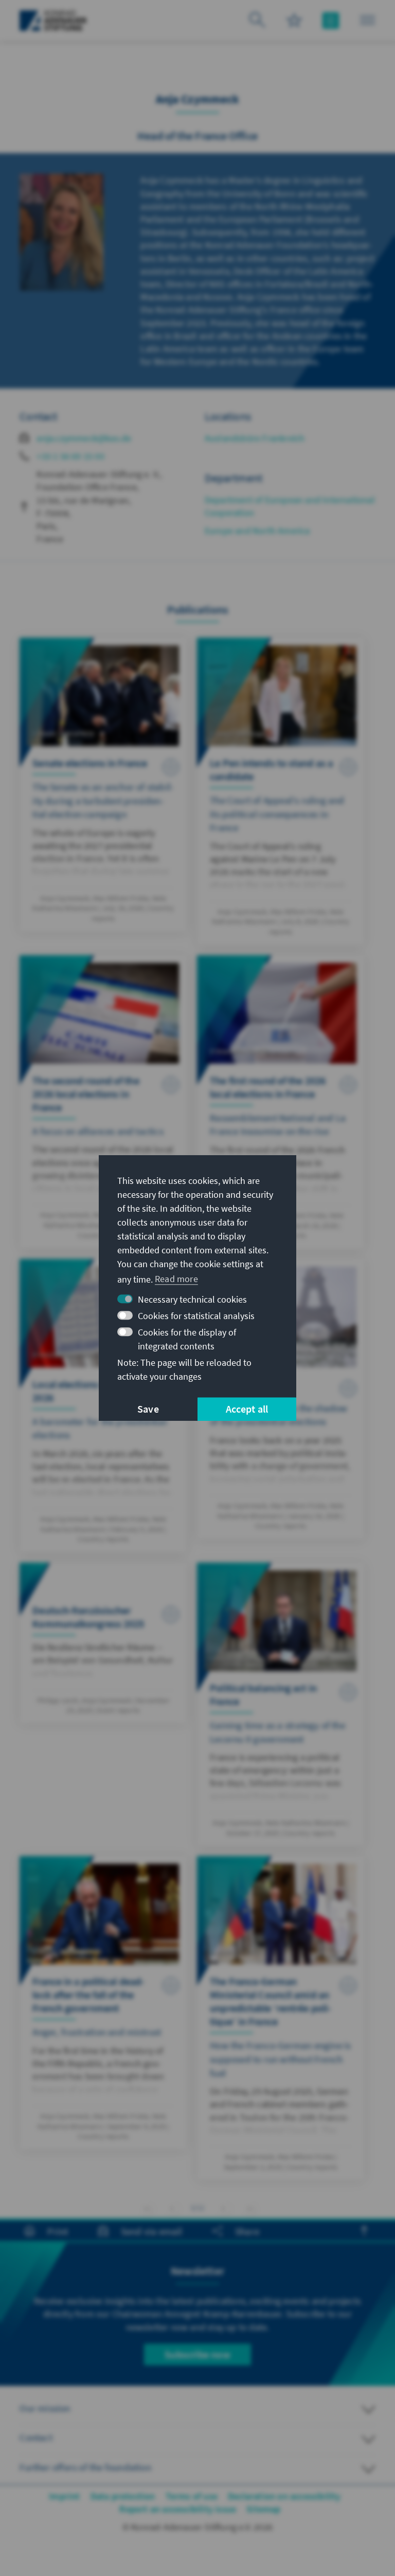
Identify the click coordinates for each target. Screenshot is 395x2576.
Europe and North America (257, 531)
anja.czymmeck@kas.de (84, 438)
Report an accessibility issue (178, 2509)
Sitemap (263, 2509)
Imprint (64, 2496)
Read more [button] (176, 1279)
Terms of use (192, 2496)
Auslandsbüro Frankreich (255, 438)
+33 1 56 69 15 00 (70, 456)
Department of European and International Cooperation (290, 506)
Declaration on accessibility (284, 2496)
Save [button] (148, 1409)
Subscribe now (197, 2354)
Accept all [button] (247, 1409)
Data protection (123, 2496)
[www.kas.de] (53, 21)
